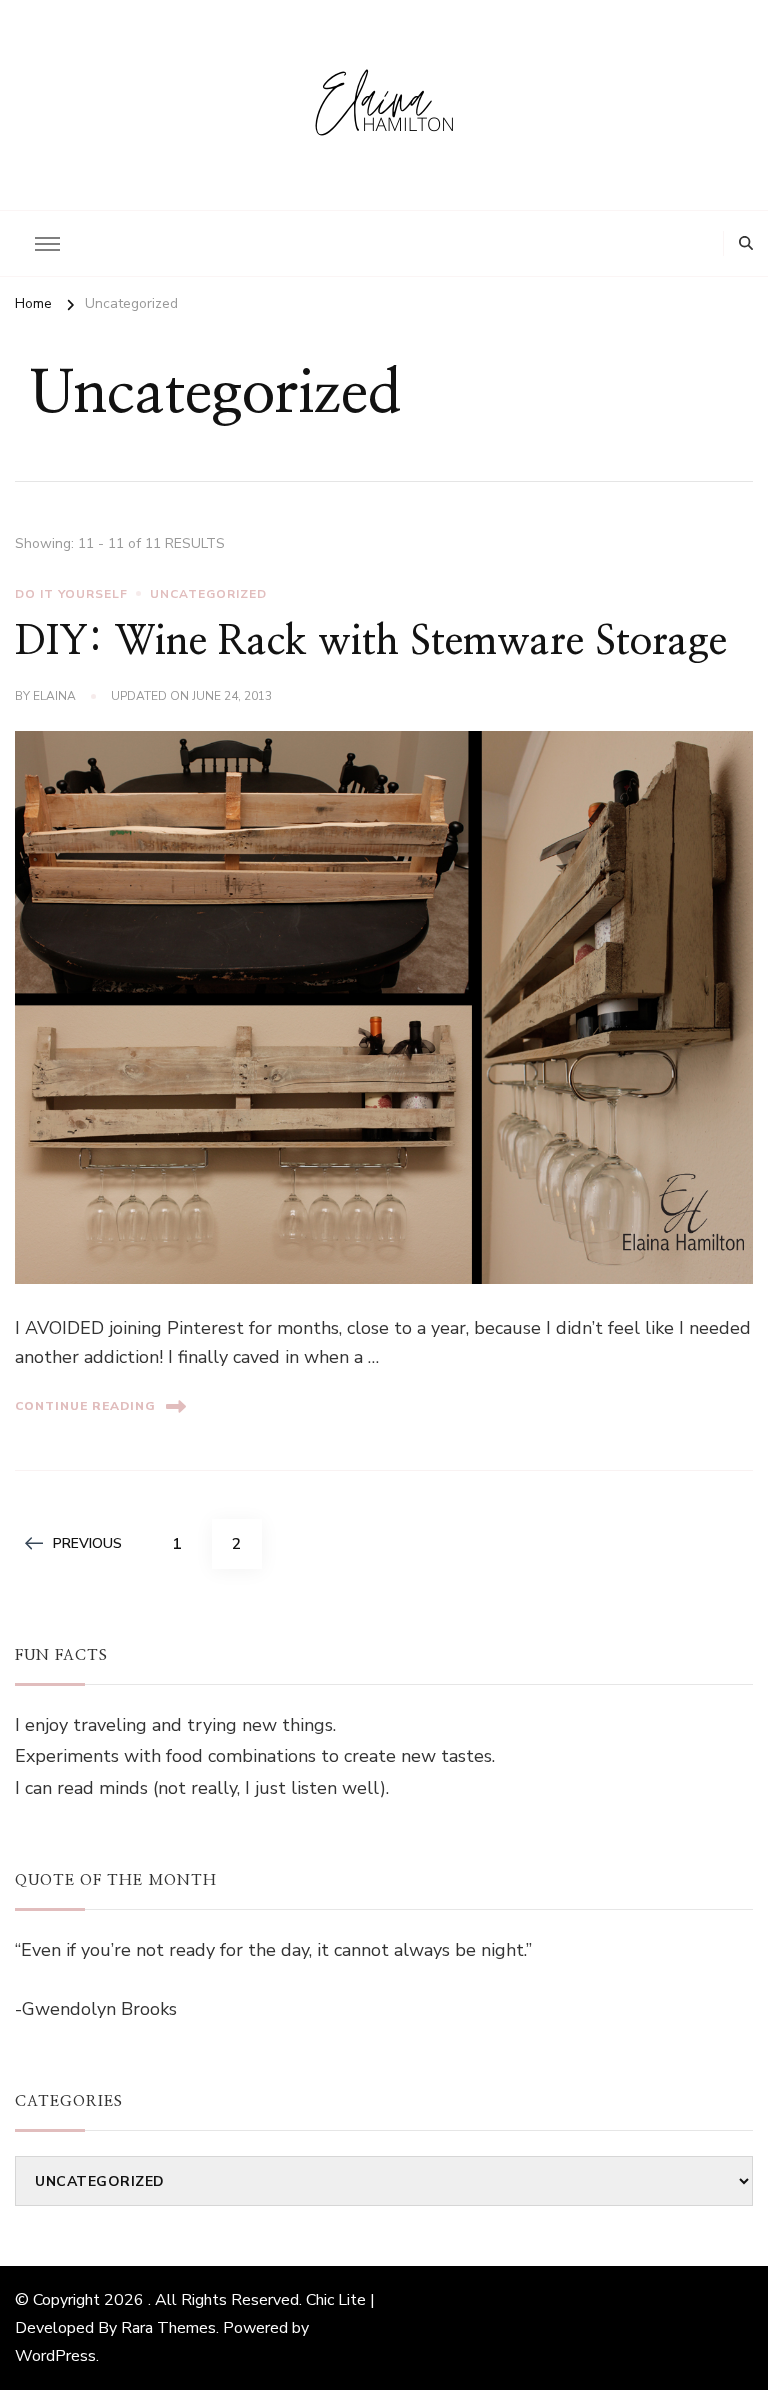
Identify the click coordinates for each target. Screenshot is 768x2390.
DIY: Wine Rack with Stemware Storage (371, 642)
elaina (54, 696)
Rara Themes (168, 2328)
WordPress (55, 2356)
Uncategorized (208, 594)
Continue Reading (85, 1406)
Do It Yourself (71, 594)
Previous (87, 1543)
